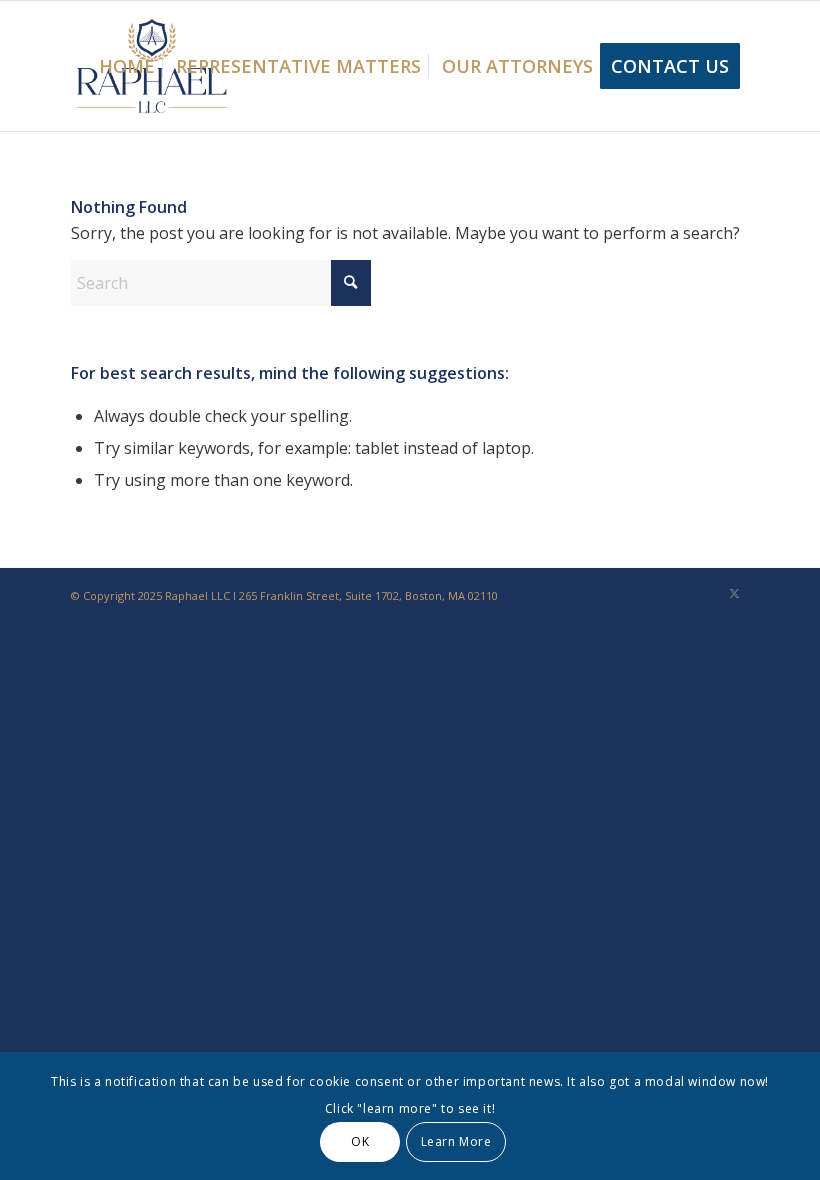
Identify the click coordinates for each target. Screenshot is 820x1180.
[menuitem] (127, 66)
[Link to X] (735, 593)
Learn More (456, 1141)
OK (360, 1141)
